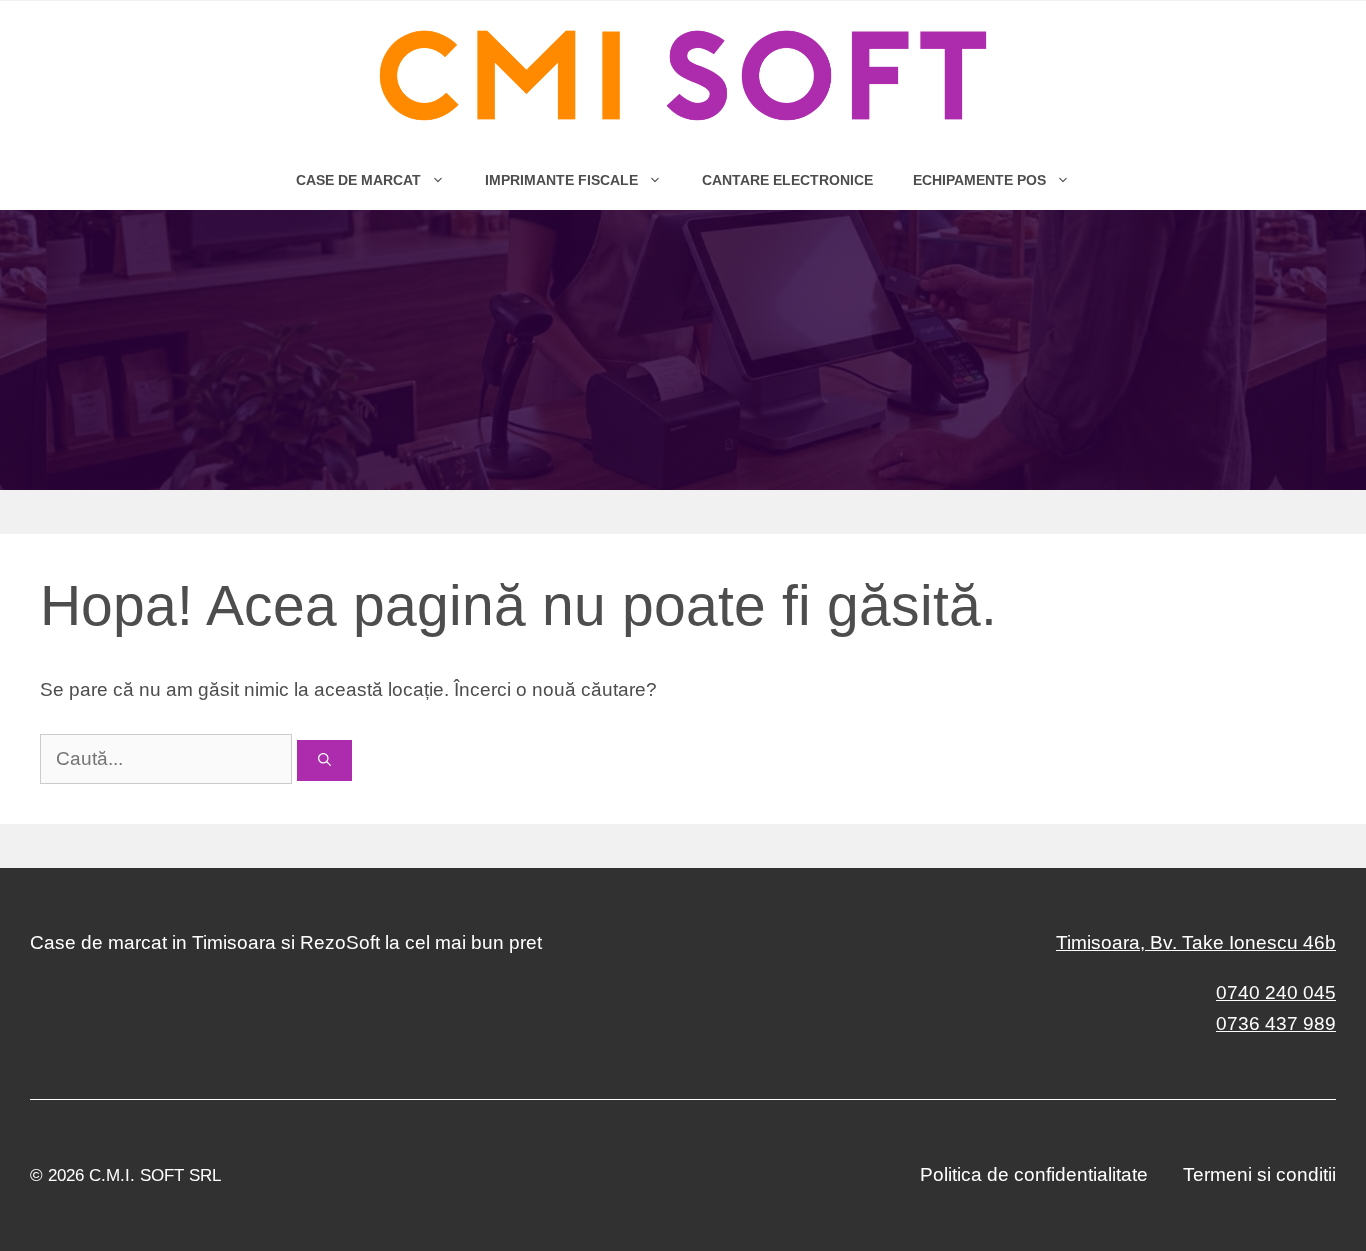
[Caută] (324, 761)
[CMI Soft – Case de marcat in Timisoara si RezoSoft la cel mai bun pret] (683, 75)
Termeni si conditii (1259, 1174)
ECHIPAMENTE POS (979, 180)
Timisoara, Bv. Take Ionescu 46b (1196, 942)
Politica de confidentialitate (1034, 1174)
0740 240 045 (1276, 992)
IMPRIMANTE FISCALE (561, 180)
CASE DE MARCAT (358, 180)
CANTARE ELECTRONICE (787, 180)
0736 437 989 (1276, 1023)
